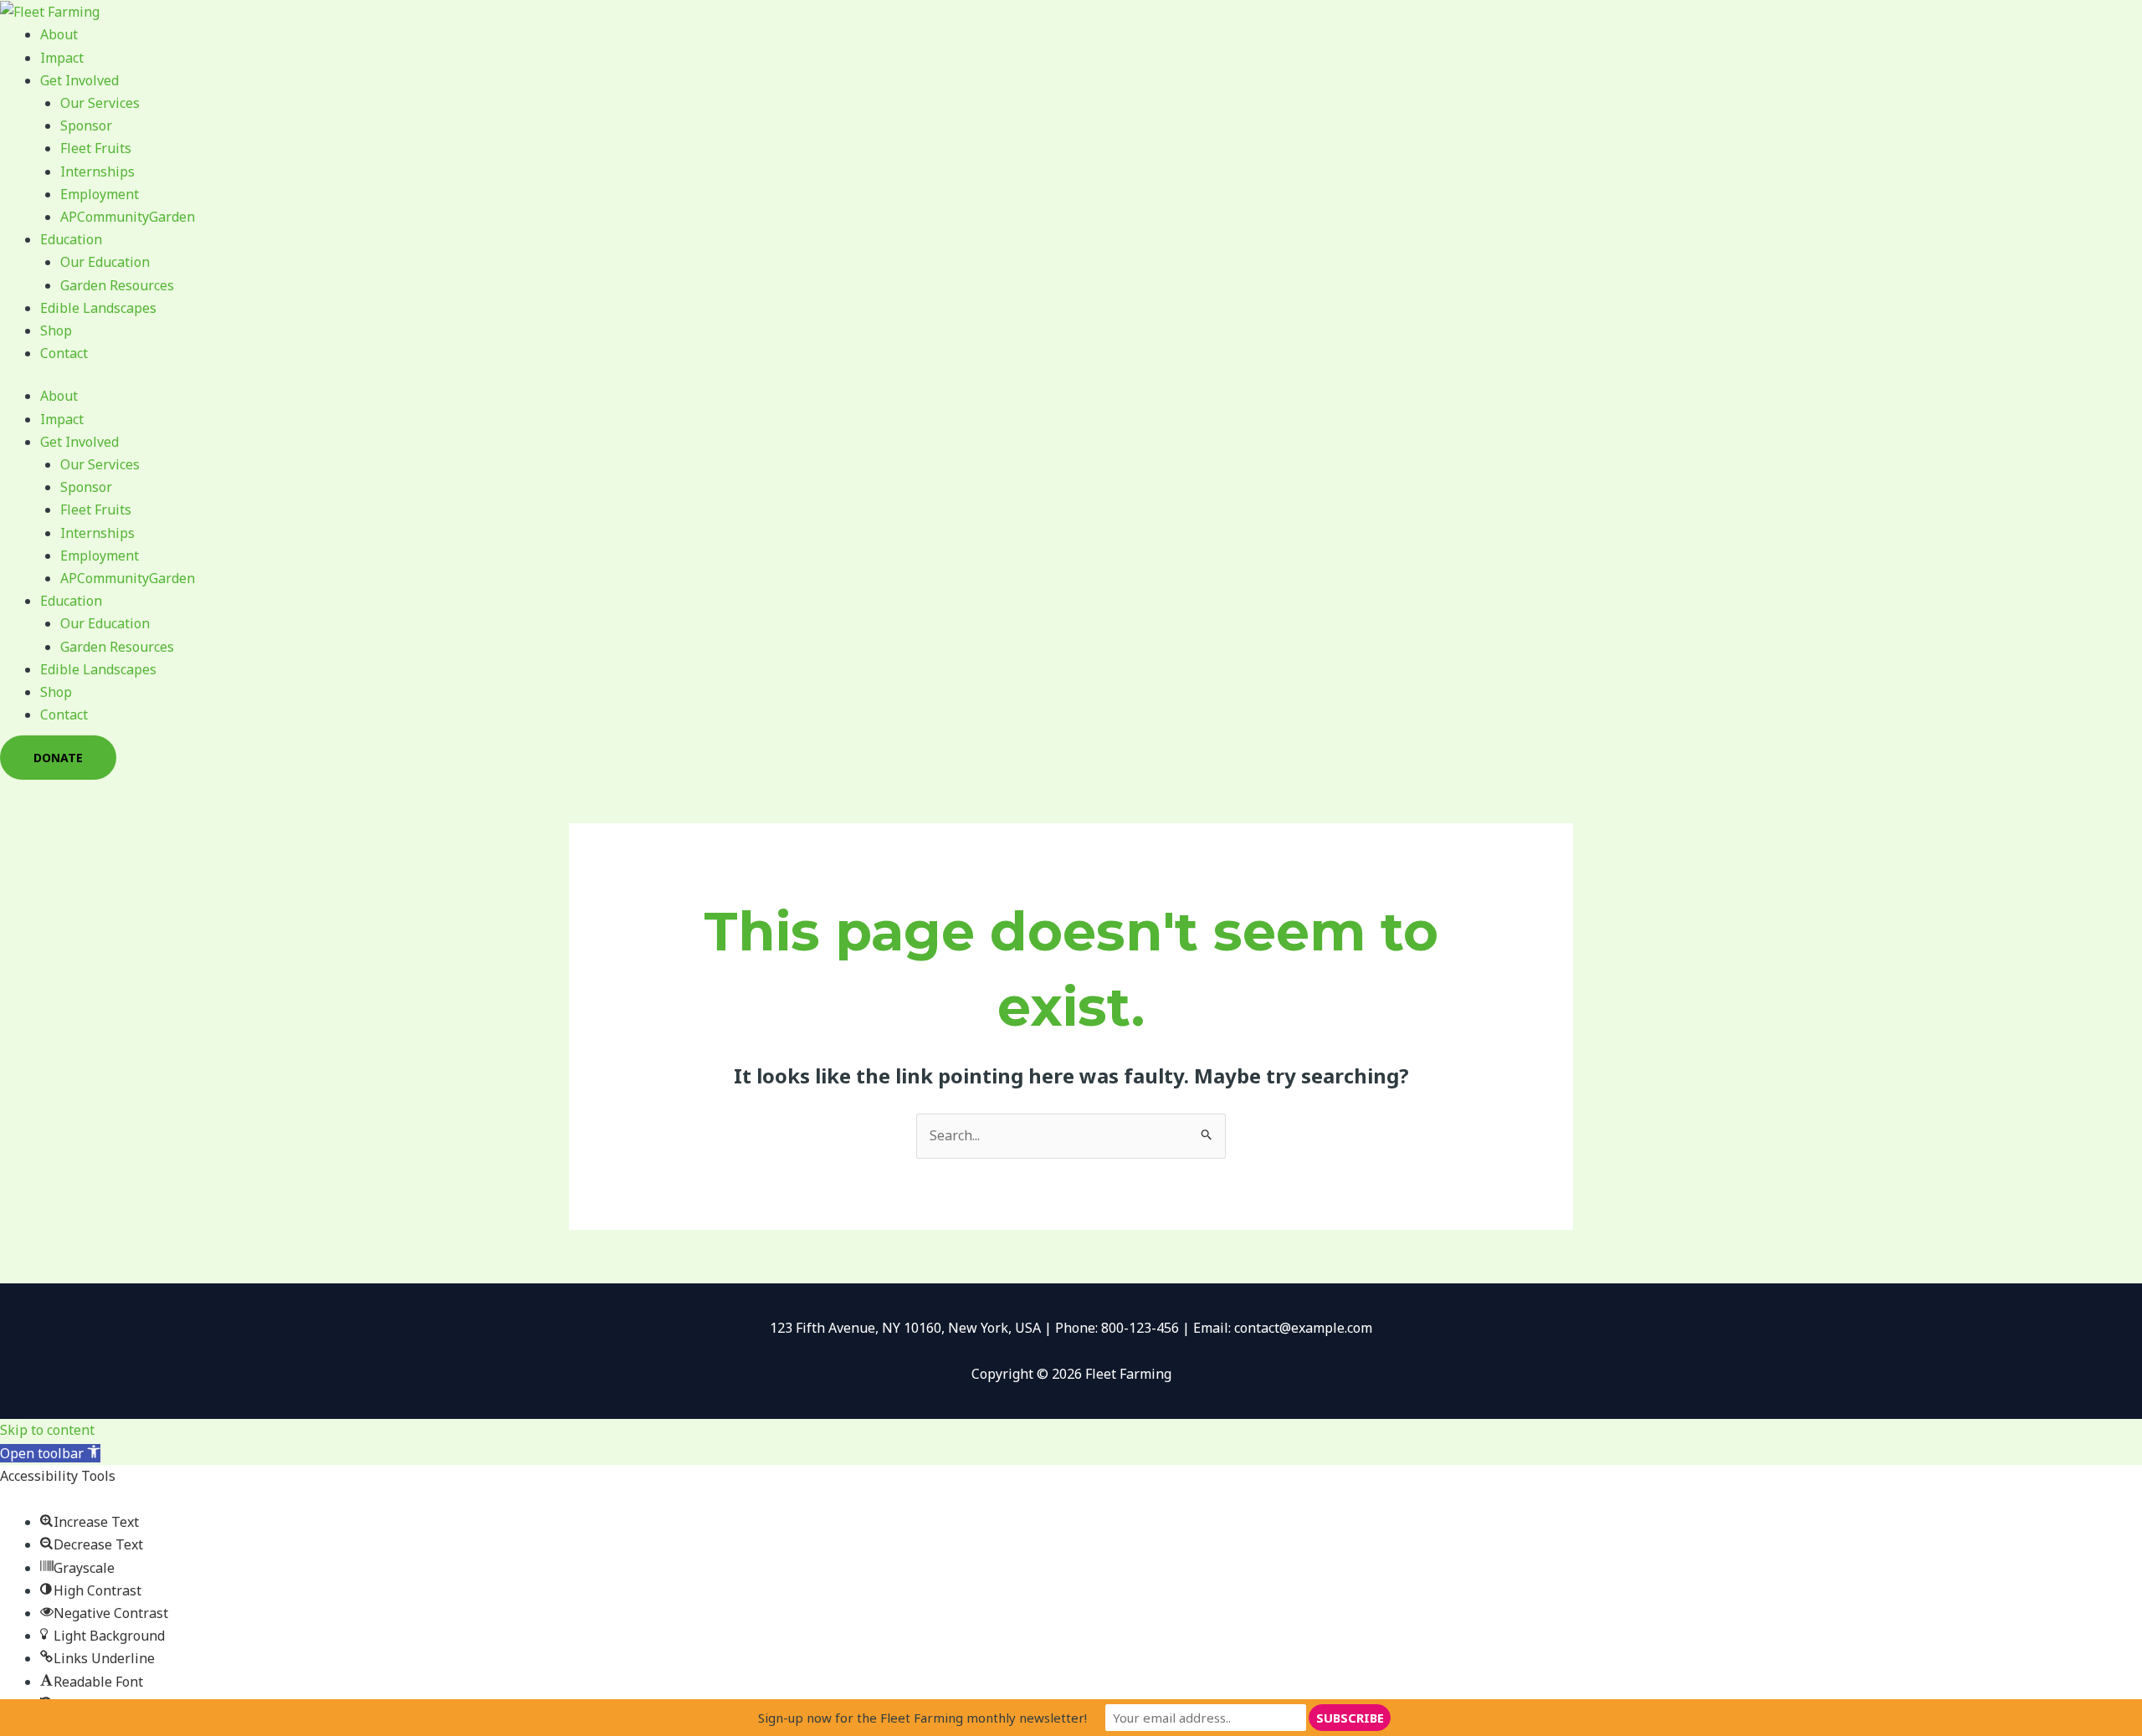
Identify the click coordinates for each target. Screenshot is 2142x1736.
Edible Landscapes (98, 308)
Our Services (100, 103)
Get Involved (79, 80)
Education (71, 239)
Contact (64, 353)
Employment (100, 194)
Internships (97, 172)
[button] (50, 1453)
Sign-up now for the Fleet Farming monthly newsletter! (922, 1718)
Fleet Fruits (96, 148)
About (59, 34)
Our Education (105, 262)
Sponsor (86, 125)
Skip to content (47, 1430)
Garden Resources (117, 285)
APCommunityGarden (128, 217)
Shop (56, 330)
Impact (62, 58)
